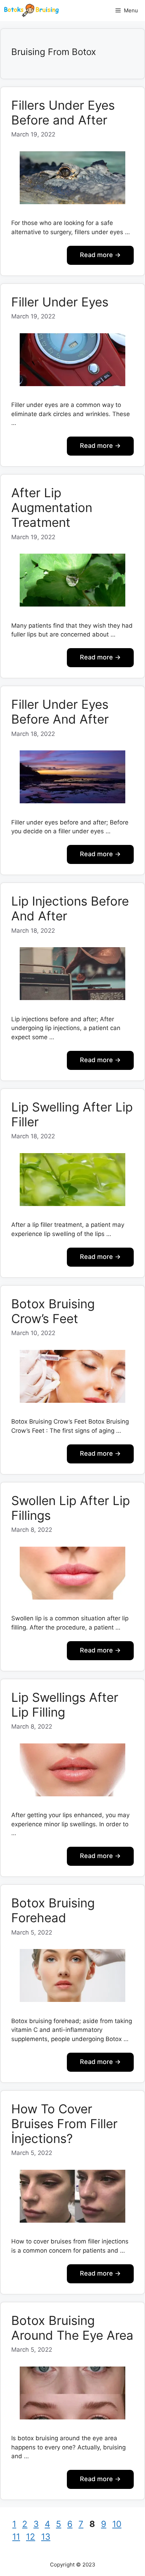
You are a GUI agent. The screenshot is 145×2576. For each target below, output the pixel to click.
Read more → (100, 255)
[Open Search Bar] (98, 11)
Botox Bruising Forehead (53, 1910)
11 (17, 2537)
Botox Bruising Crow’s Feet (53, 1311)
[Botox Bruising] (31, 11)
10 (118, 2524)
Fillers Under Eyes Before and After (63, 112)
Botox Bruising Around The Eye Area (72, 2328)
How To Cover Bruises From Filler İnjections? (64, 2124)
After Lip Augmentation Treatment (52, 507)
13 (46, 2537)
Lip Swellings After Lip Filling (65, 1705)
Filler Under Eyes (60, 302)
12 (31, 2537)
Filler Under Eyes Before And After (60, 712)
